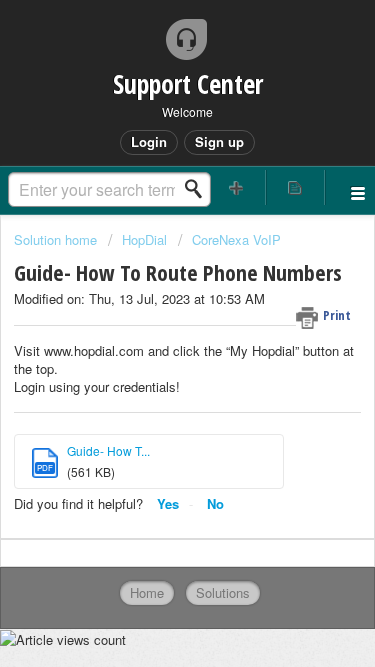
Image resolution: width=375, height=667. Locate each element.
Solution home (57, 239)
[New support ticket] (237, 187)
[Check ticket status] (295, 187)
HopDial (144, 239)
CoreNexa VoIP (236, 239)
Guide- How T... (108, 450)
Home (147, 592)
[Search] (199, 189)
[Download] (151, 312)
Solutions (223, 592)
